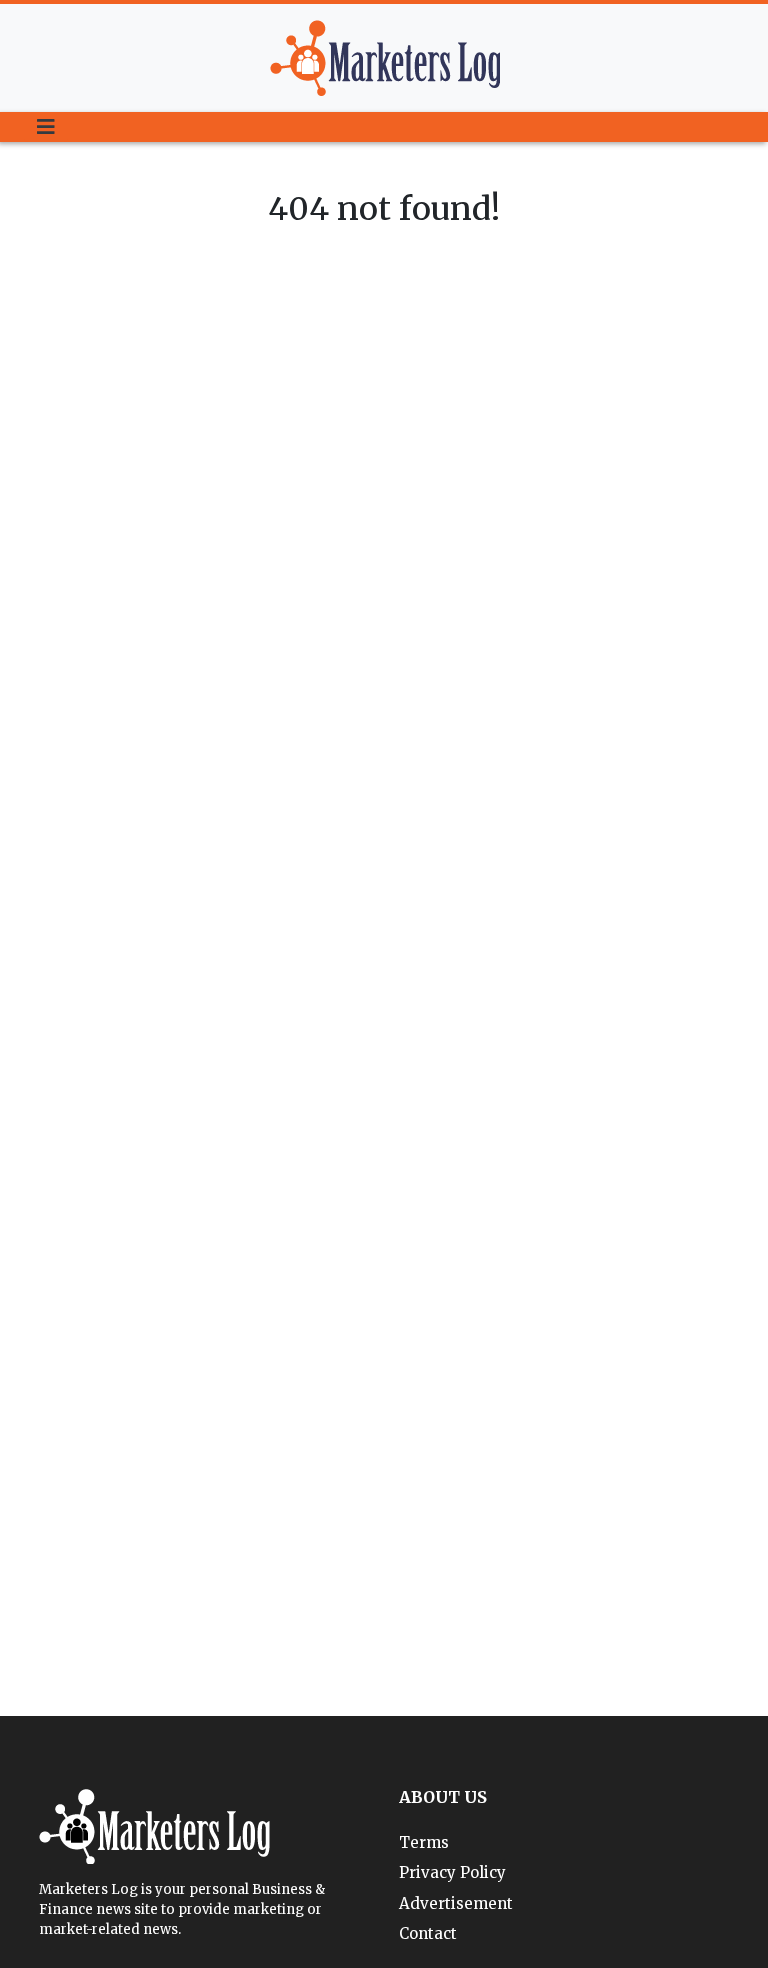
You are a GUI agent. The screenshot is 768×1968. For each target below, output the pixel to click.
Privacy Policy (452, 1872)
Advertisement (456, 1903)
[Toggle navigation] (46, 127)
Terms (424, 1842)
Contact (428, 1933)
